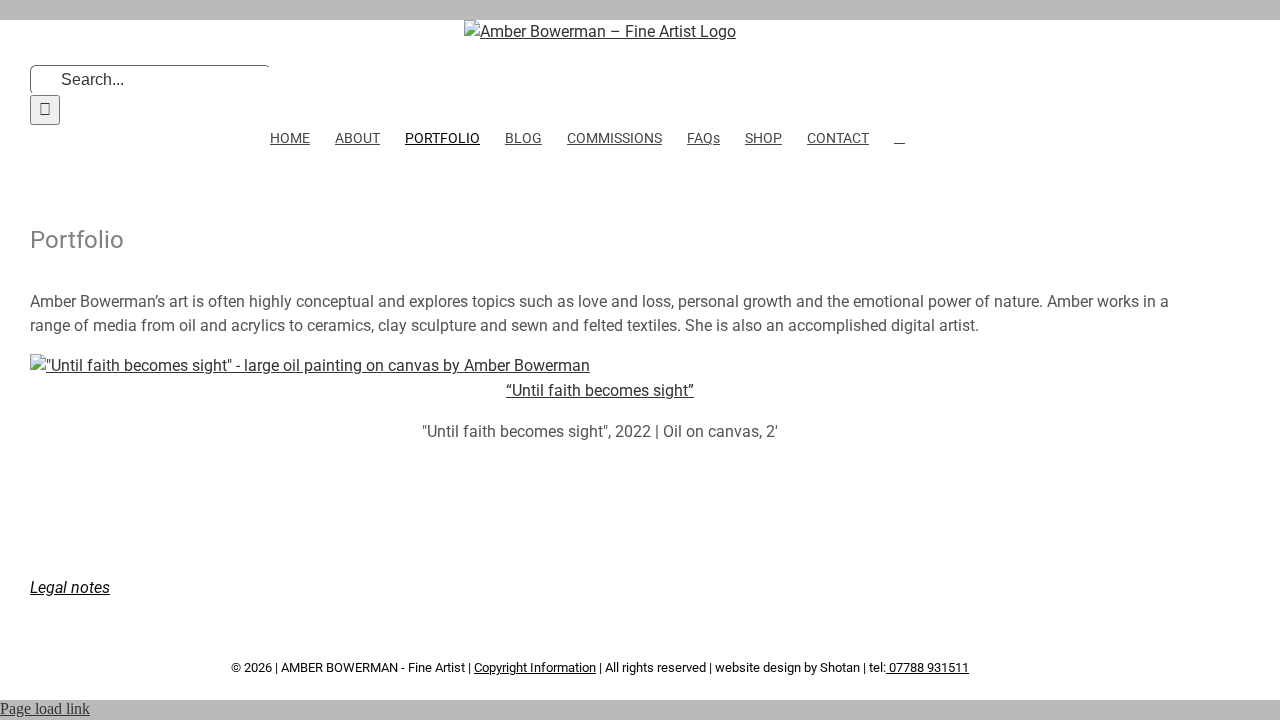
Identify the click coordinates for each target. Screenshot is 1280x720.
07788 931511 (927, 667)
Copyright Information (535, 667)
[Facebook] (459, 573)
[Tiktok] (567, 573)
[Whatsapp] (621, 573)
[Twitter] (486, 573)
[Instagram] (513, 573)
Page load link (45, 708)
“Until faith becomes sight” (600, 390)
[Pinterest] (540, 573)
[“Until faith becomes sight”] (310, 365)
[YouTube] (594, 573)
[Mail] (648, 573)
